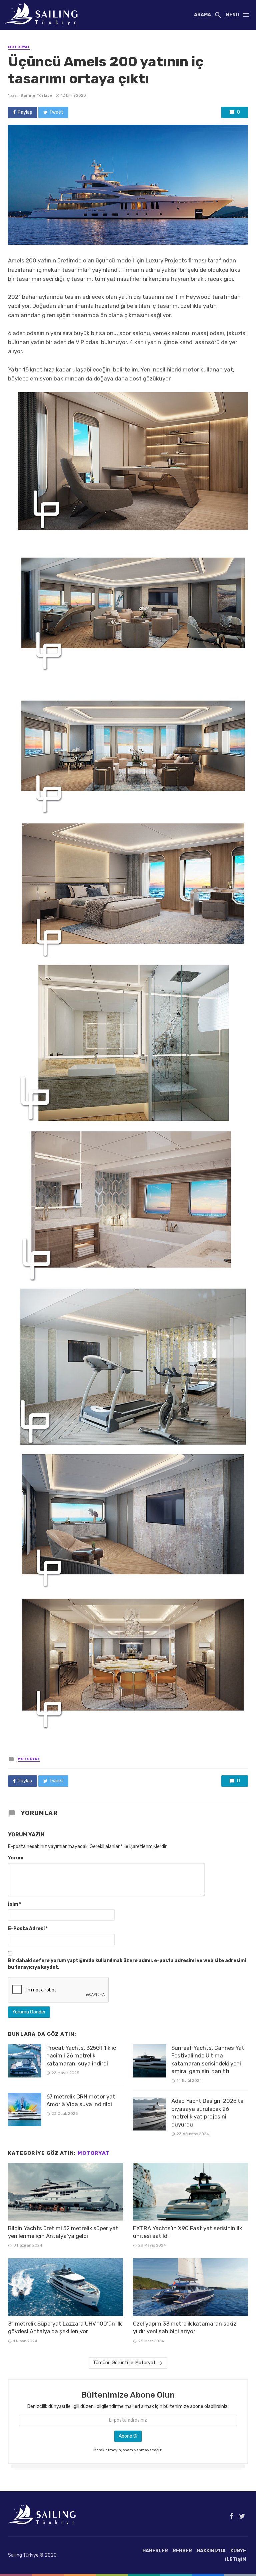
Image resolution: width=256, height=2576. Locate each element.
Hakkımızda (211, 2551)
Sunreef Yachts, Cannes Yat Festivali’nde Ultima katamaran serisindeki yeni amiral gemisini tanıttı (208, 2060)
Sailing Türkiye (36, 95)
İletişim (235, 2559)
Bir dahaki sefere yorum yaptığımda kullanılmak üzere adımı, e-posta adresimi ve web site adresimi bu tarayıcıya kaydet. (127, 1964)
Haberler (155, 2551)
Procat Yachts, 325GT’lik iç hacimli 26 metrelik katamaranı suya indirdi (81, 2056)
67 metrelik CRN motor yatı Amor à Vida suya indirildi (81, 2100)
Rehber (182, 2551)
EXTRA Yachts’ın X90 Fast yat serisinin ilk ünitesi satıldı (187, 2232)
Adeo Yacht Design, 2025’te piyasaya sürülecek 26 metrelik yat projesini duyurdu (207, 2113)
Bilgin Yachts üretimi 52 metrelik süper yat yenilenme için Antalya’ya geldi (63, 2232)
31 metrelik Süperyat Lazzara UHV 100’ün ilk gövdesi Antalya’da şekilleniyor (65, 2328)
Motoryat (19, 47)
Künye (238, 2551)
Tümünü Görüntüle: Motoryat (124, 2363)
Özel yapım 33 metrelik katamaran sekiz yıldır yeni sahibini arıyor (185, 2328)
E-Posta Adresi (28, 1929)
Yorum (16, 1858)
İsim (14, 1904)
